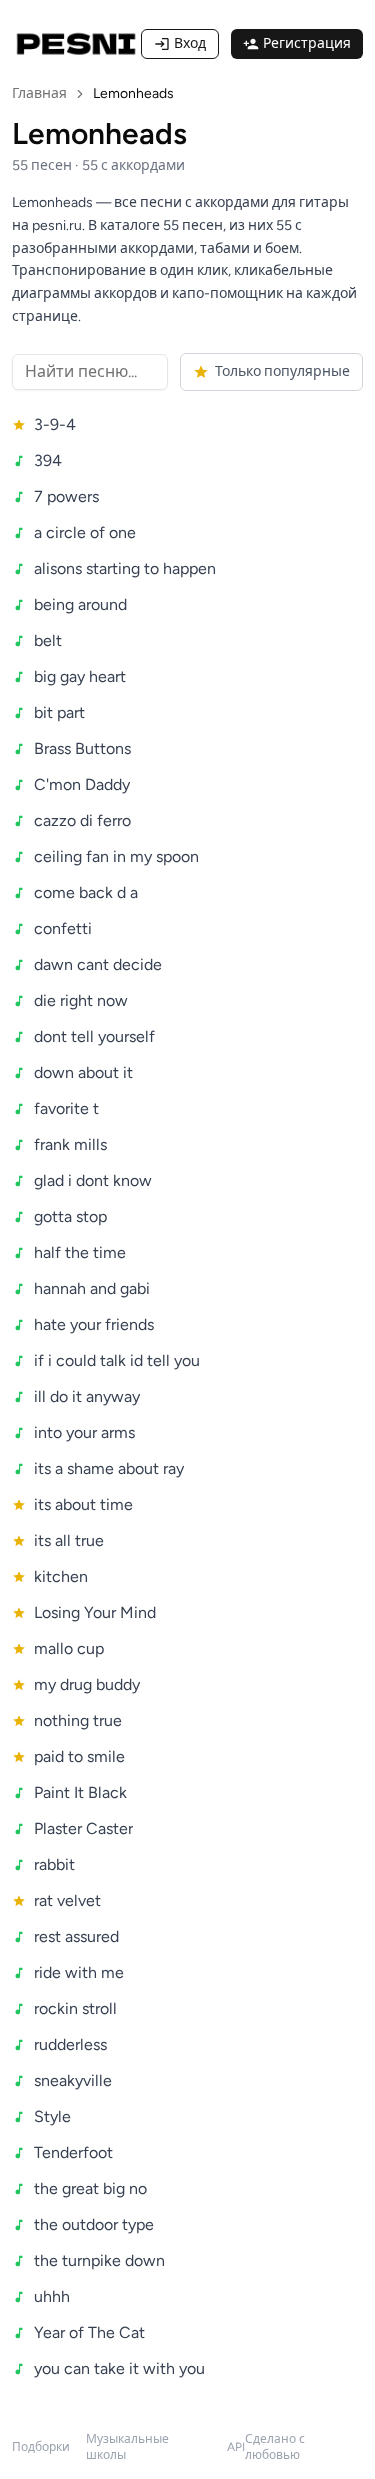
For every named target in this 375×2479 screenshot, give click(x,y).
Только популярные (282, 371)
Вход (190, 43)
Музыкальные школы (127, 2447)
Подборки (41, 2447)
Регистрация (307, 43)
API (236, 2447)
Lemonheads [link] (133, 93)
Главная (39, 93)
